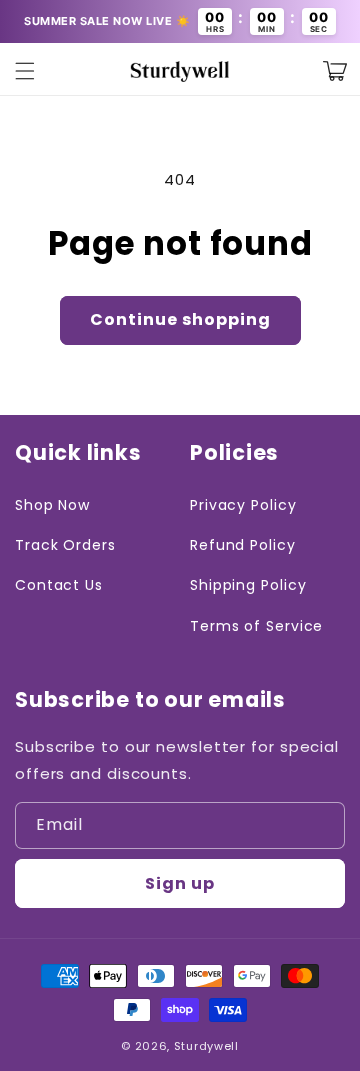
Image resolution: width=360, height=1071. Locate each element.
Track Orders (65, 545)
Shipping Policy (248, 585)
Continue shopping (180, 319)
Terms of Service (256, 626)
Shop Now (52, 505)
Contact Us (59, 585)
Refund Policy (243, 545)
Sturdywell (206, 1046)
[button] (25, 71)
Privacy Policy (243, 505)
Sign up (180, 883)
